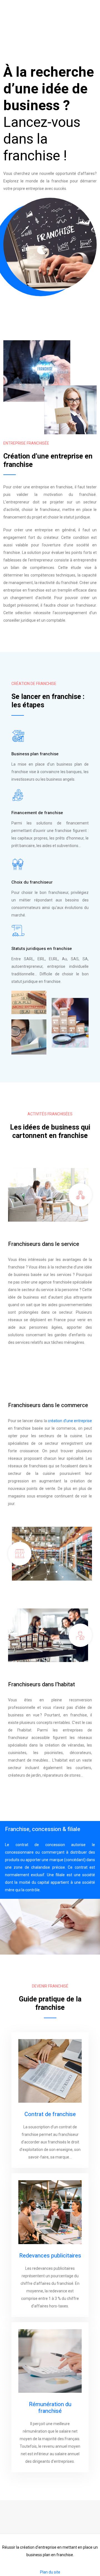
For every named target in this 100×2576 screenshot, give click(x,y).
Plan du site (50, 2572)
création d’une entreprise (70, 1421)
